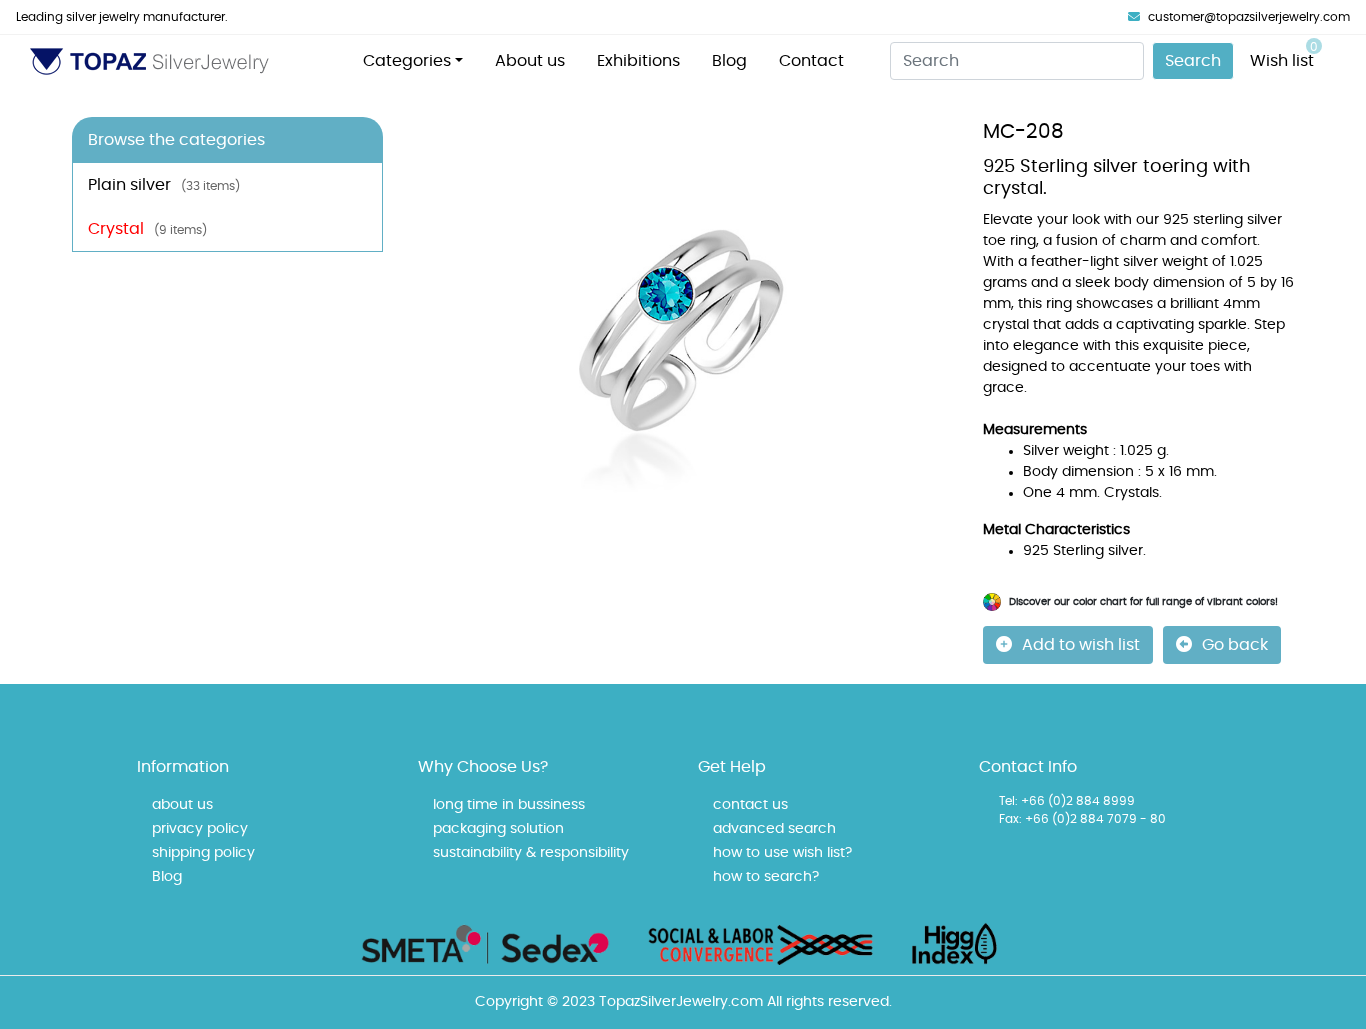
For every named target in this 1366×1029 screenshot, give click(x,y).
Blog (729, 61)
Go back (1235, 645)
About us (530, 61)
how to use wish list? (782, 853)
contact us (750, 805)
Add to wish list (1081, 645)
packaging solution (498, 829)
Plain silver (164, 185)
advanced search (774, 829)
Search (1193, 61)
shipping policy (203, 853)
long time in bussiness (509, 805)
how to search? (766, 877)
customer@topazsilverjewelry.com (1249, 17)
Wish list (1284, 55)
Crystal (147, 229)
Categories (407, 61)
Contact (811, 61)
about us (182, 805)
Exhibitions (638, 61)
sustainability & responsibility (531, 853)
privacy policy (200, 829)
